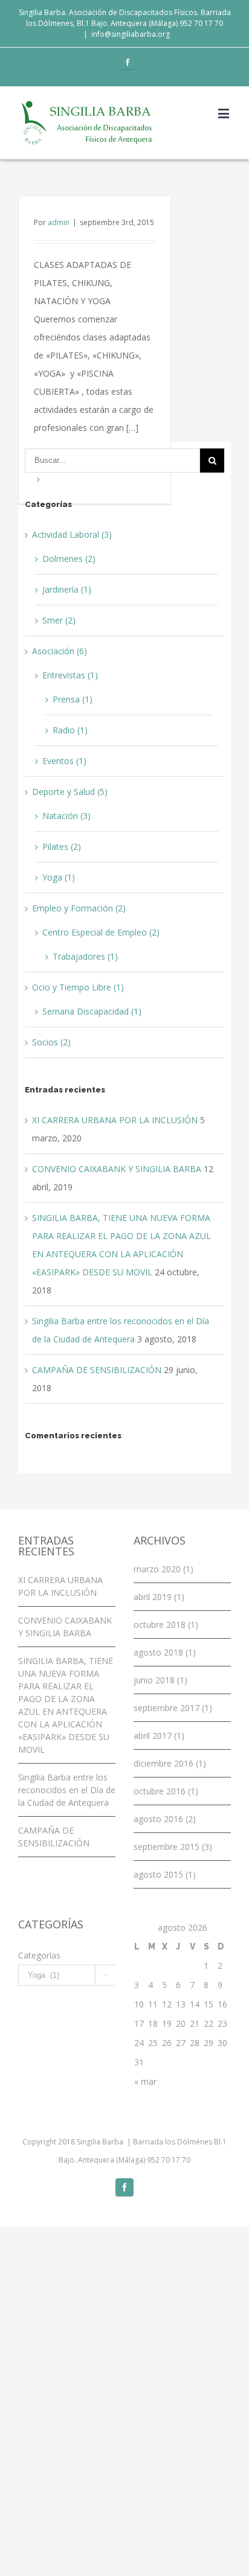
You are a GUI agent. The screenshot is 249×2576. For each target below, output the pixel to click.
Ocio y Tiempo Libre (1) (78, 987)
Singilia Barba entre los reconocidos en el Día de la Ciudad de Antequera (67, 1790)
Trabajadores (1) (85, 956)
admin (59, 222)
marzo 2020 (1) (163, 1569)
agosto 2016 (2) (165, 1819)
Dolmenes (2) (69, 559)
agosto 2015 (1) (165, 1874)
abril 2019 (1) (159, 1597)
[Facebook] (128, 62)
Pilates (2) (62, 846)
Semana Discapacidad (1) (92, 1011)
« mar (145, 2081)
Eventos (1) (64, 761)
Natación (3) (66, 816)
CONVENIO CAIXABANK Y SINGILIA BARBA (117, 1169)
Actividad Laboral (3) (72, 534)
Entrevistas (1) (70, 675)
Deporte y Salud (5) (70, 792)
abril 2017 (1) (159, 1736)
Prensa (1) (73, 699)
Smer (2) (59, 620)
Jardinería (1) (67, 589)
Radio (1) (70, 730)
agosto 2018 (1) (165, 1652)
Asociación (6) (60, 651)
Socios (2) (51, 1042)
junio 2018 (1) (160, 1680)
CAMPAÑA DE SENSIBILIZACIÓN (97, 1370)
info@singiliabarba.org (131, 34)
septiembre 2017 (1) (173, 1708)
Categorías (39, 1955)
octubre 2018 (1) (166, 1624)
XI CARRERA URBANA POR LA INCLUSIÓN (115, 1120)
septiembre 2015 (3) (173, 1847)
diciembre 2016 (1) (170, 1763)
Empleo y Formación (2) (79, 908)
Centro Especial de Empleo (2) (101, 932)
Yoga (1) (59, 877)
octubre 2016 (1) (166, 1791)
